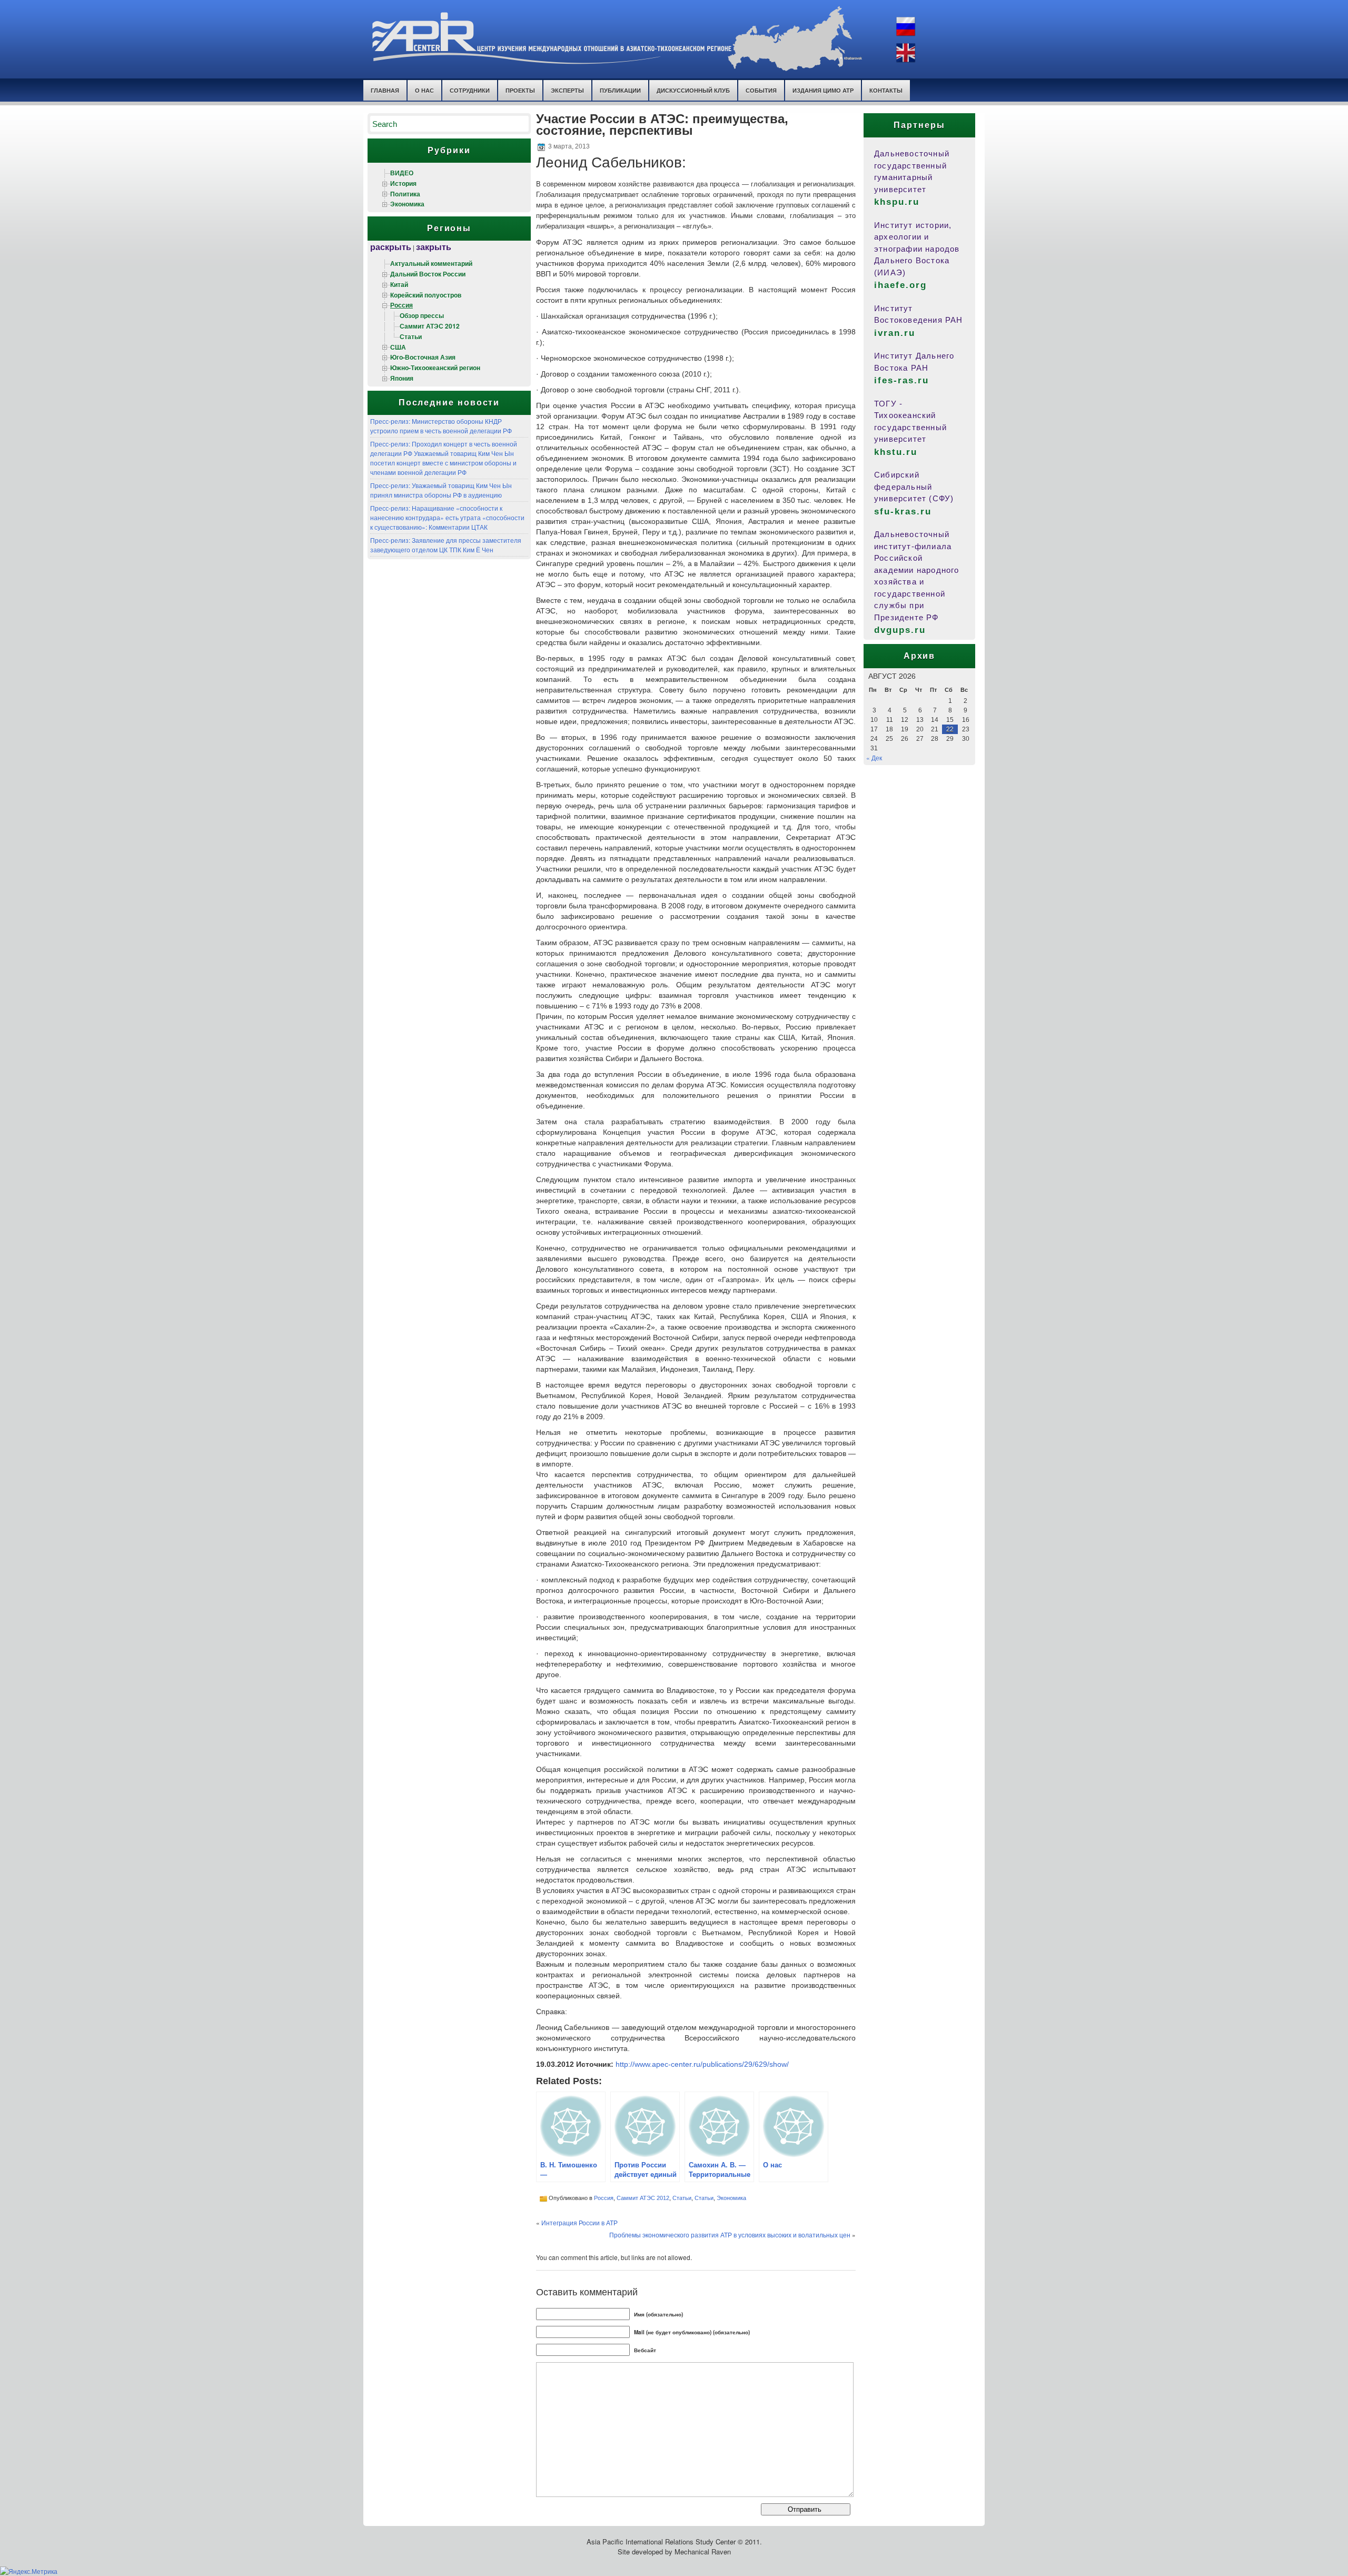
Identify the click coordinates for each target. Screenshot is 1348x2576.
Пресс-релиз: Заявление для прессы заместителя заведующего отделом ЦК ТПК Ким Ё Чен (446, 545)
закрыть (434, 247)
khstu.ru (896, 452)
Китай (399, 284)
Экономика (407, 204)
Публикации (620, 90)
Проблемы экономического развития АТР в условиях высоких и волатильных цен (730, 2235)
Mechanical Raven (703, 2552)
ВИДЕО (402, 173)
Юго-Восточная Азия (423, 357)
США (398, 347)
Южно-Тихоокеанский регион (435, 368)
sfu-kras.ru (903, 512)
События (761, 90)
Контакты (886, 90)
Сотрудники (470, 90)
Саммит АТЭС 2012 (430, 326)
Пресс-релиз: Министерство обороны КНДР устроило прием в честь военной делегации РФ (441, 426)
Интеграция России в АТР (579, 2222)
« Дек (874, 757)
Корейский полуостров (426, 295)
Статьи (411, 336)
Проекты (520, 90)
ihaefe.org (900, 285)
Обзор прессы (422, 315)
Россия (402, 305)
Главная (385, 90)
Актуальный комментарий (431, 263)
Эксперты (567, 90)
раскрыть (391, 247)
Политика (405, 194)
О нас (424, 90)
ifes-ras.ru (901, 380)
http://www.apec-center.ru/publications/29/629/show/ (702, 2064)
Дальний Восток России (428, 274)
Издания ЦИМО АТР (823, 90)
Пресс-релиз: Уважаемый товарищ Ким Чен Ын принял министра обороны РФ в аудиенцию (441, 490)
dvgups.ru (900, 630)
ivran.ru (895, 333)
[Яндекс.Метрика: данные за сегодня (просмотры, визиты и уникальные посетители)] (29, 2571)
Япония (402, 378)
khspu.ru (897, 202)
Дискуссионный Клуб (693, 90)
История (403, 183)
